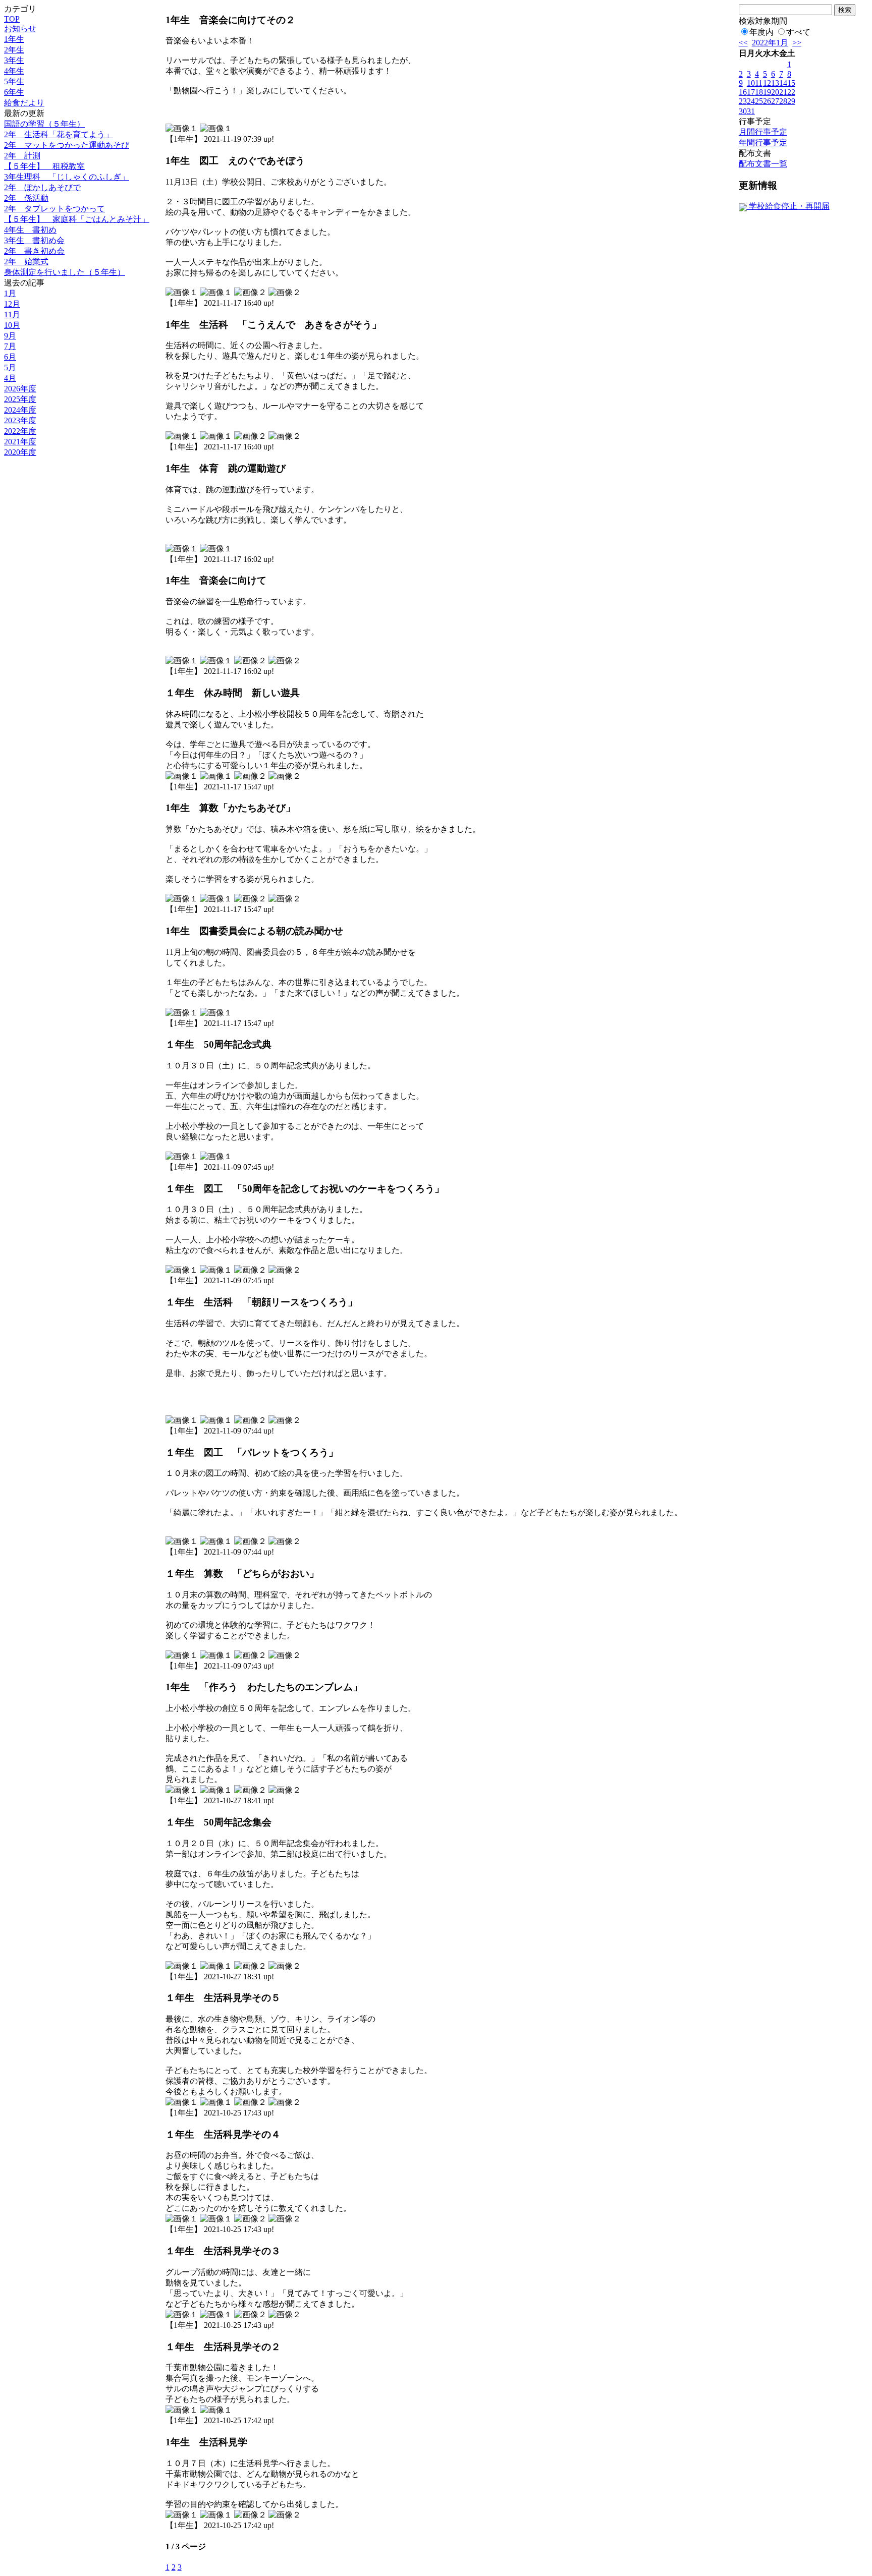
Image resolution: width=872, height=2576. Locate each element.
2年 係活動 (26, 198)
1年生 (14, 39)
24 (751, 101)
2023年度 (20, 420)
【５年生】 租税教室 (44, 166)
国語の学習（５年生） (44, 124)
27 (775, 101)
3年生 (14, 60)
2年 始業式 (26, 262)
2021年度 (20, 442)
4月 (10, 378)
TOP (12, 19)
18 (759, 92)
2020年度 (20, 452)
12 (767, 83)
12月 (12, 304)
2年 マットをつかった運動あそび (67, 145)
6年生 (14, 92)
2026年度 (20, 389)
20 (775, 92)
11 (759, 83)
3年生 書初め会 (34, 240)
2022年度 (20, 431)
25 (759, 101)
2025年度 (20, 399)
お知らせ (20, 28)
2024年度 (20, 410)
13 (775, 83)
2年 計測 (22, 156)
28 (783, 101)
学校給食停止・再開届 (788, 206)
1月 (10, 293)
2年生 (14, 50)
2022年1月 (770, 43)
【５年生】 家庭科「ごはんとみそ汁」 (77, 219)
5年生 (14, 81)
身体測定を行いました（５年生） (65, 272)
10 (751, 83)
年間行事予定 (763, 142)
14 (783, 83)
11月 (12, 314)
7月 (10, 346)
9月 (10, 336)
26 (767, 101)
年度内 (761, 32)
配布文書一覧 (763, 164)
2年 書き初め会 (34, 251)
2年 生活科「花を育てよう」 (59, 134)
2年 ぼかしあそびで (42, 187)
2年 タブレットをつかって (54, 209)
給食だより (24, 103)
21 (783, 92)
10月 (12, 325)
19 (767, 92)
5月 (10, 367)
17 (751, 92)
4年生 (14, 71)
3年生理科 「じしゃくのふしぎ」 (67, 177)
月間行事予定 (763, 132)
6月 (10, 357)
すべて (798, 32)
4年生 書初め (30, 230)
